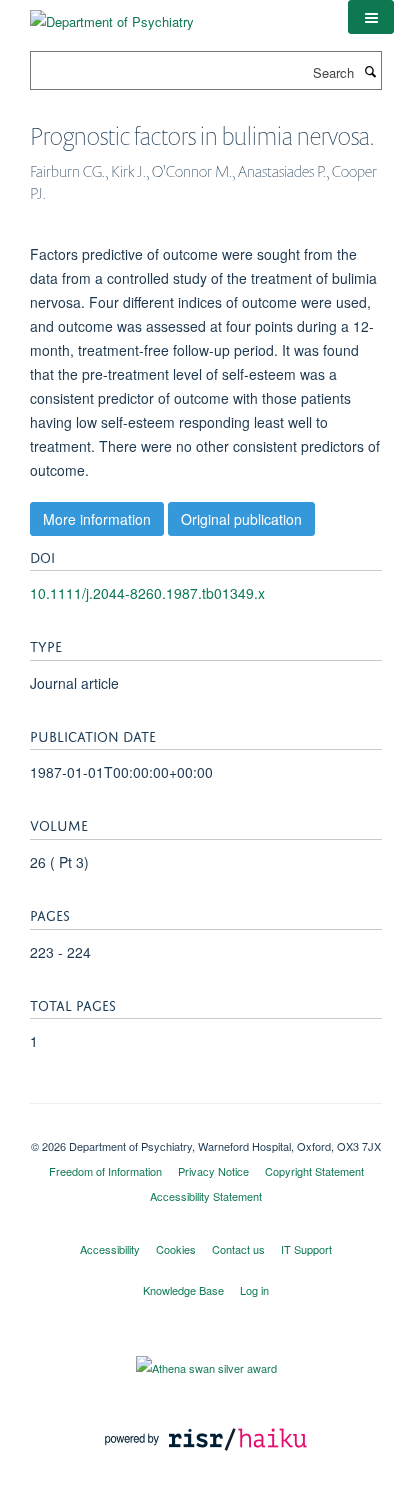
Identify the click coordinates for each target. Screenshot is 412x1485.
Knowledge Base (183, 1290)
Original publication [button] (241, 519)
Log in (254, 1290)
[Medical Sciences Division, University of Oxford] (206, 1129)
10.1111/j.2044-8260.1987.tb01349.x (147, 593)
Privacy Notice (213, 1171)
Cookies (176, 1249)
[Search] (370, 71)
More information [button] (97, 519)
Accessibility (110, 1249)
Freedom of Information (105, 1171)
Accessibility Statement (206, 1196)
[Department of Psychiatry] (112, 14)
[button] (371, 17)
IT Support (306, 1249)
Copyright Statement (314, 1171)
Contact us (238, 1249)
